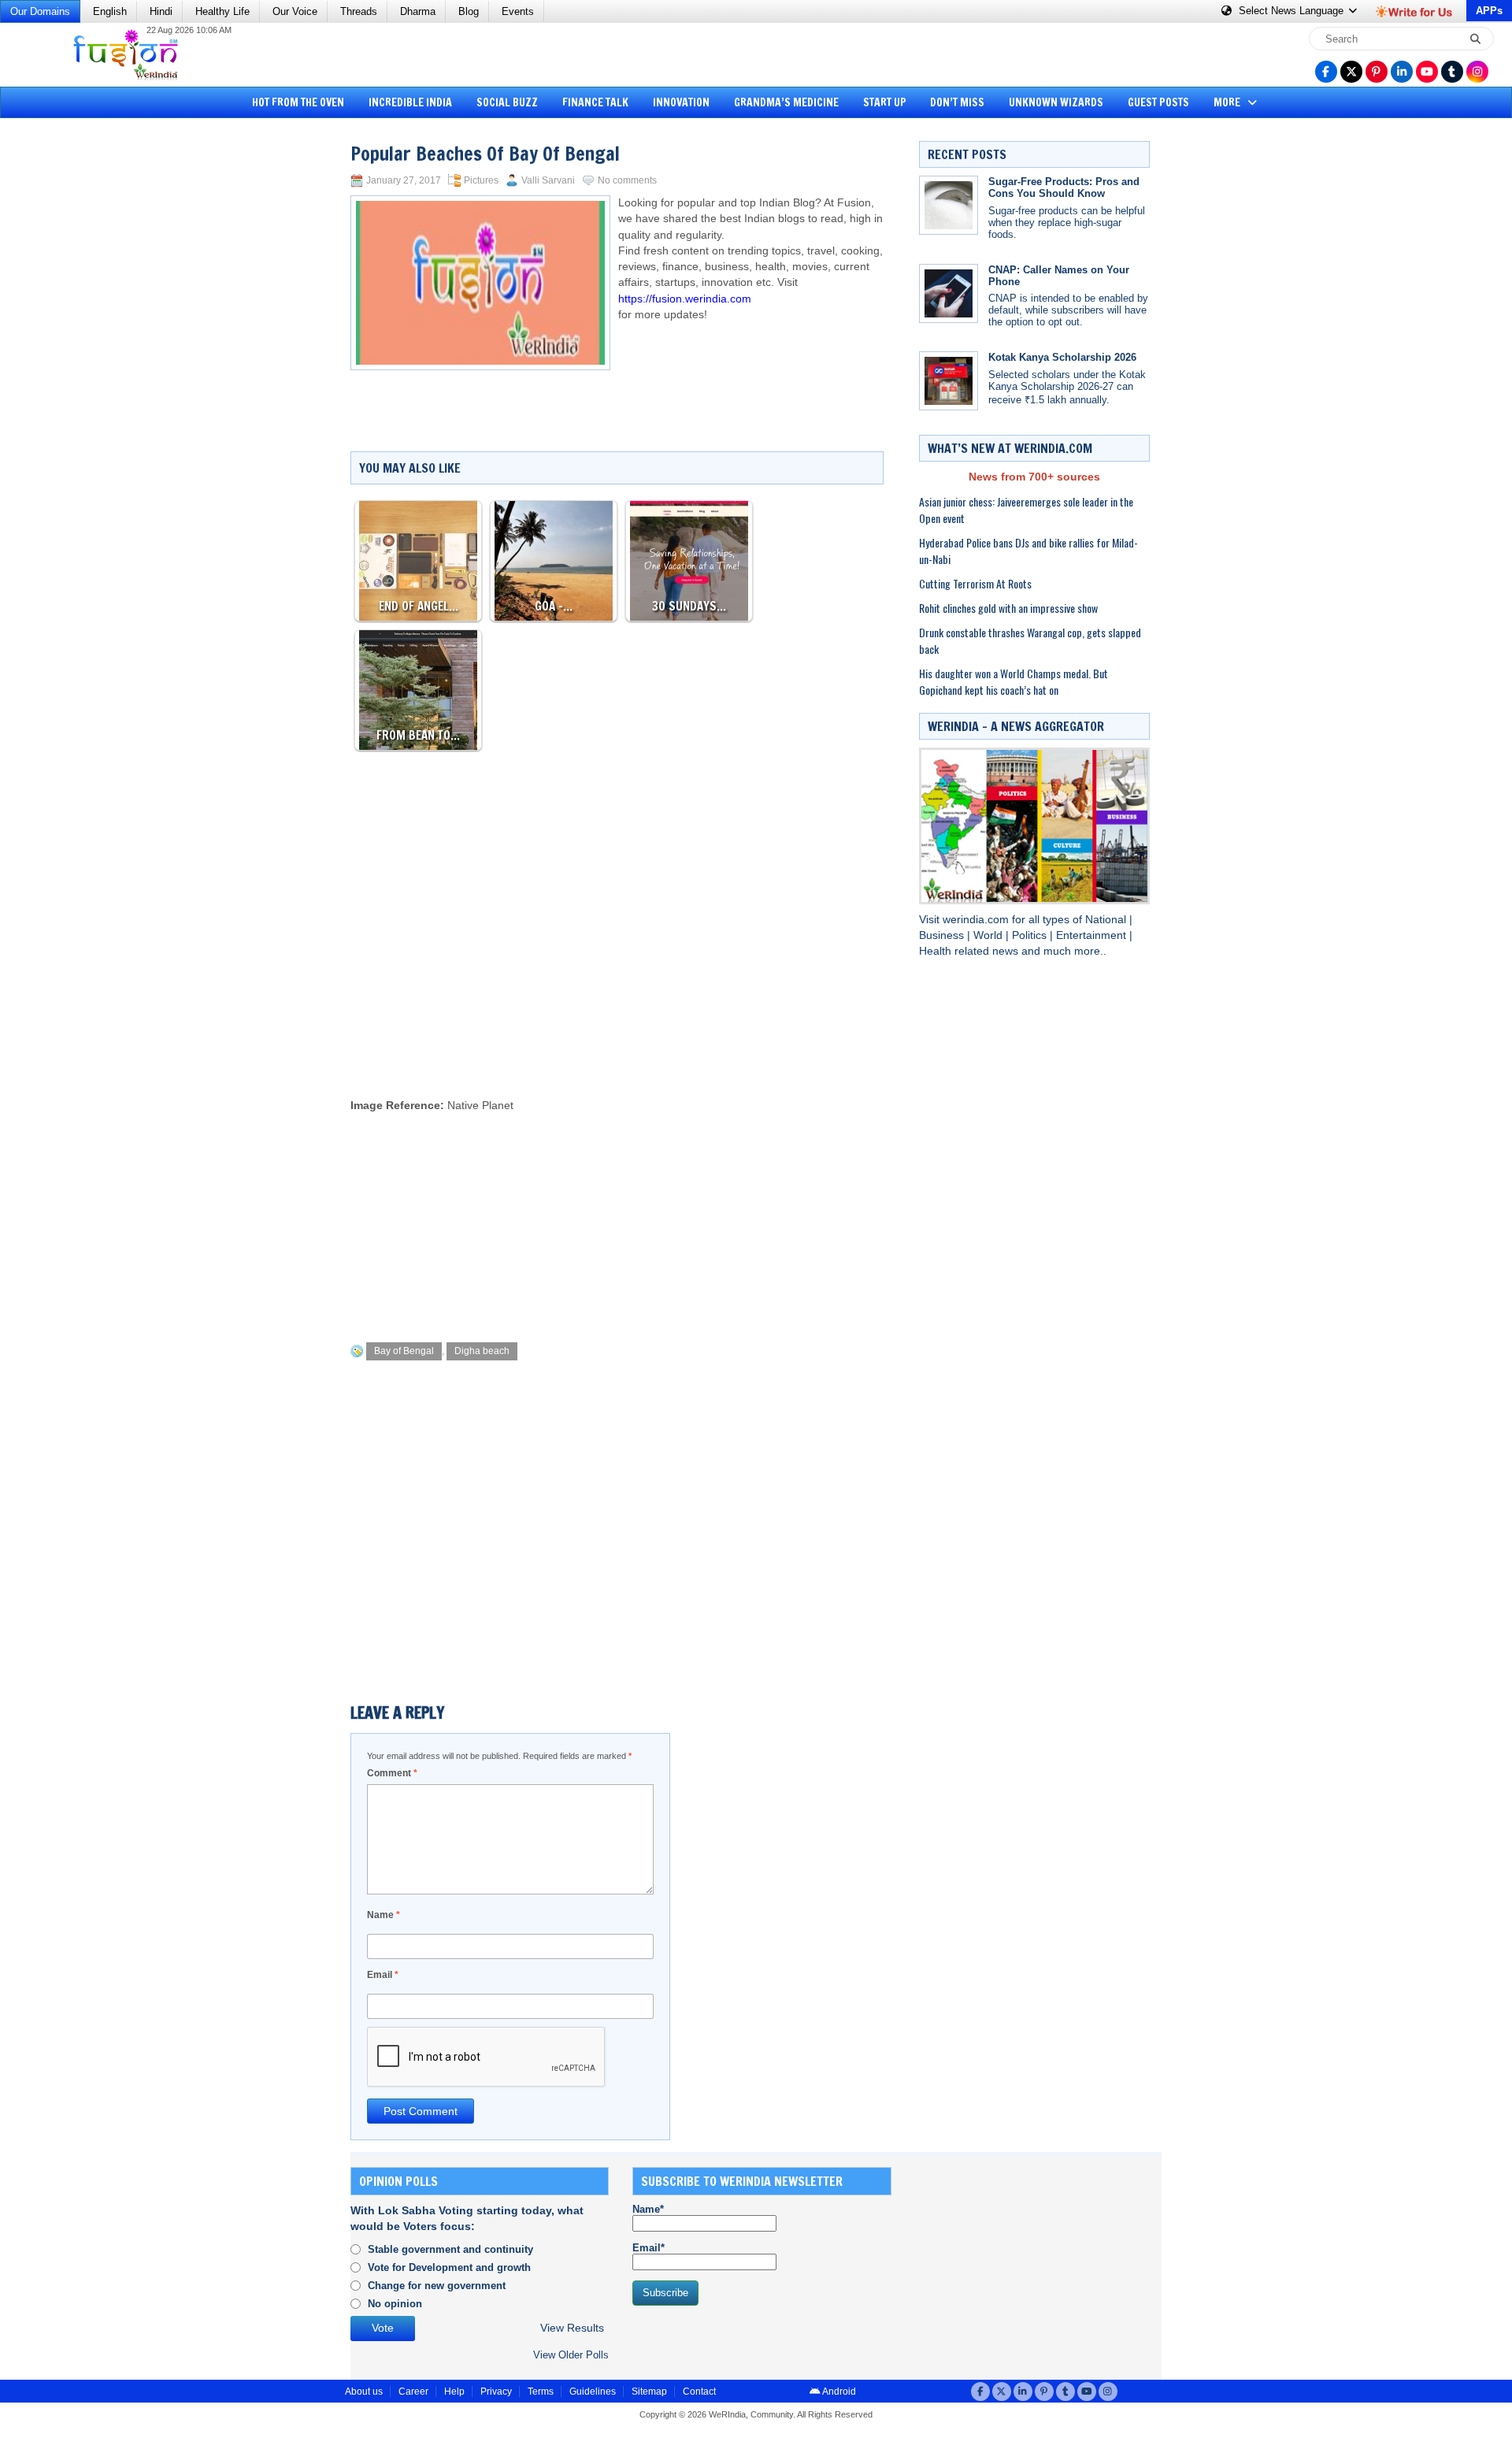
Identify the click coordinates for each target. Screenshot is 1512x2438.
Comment (392, 1773)
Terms (541, 2392)
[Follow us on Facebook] (1326, 72)
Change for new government (437, 2286)
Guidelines (593, 2392)
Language (1293, 11)
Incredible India (410, 102)
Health (937, 951)
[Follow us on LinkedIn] (1402, 72)
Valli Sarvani (548, 180)
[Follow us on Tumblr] (1452, 72)
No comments (627, 180)
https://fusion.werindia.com (685, 299)
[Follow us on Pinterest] (1377, 72)
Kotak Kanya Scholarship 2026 (1062, 357)
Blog (469, 11)
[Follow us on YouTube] (1427, 72)
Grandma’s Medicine (786, 102)
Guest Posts (1158, 102)
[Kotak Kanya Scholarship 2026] (949, 381)
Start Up (885, 102)
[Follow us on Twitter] (1351, 72)
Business (943, 935)
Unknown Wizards (1056, 102)
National (1107, 920)
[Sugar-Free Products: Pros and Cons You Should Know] (949, 205)
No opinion (395, 2304)
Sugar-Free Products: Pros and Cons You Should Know (1064, 187)
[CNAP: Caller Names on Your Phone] (949, 293)
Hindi (161, 11)
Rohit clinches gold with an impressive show (1008, 608)
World (989, 935)
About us (364, 2392)
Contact (699, 2392)
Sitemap (649, 2392)
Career (413, 2392)
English (110, 11)
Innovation (681, 102)
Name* (648, 2209)
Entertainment (1093, 935)
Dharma (418, 11)
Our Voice (295, 11)
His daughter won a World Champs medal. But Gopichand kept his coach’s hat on (1014, 681)
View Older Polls (571, 2355)
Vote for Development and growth (449, 2267)
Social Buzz (507, 102)
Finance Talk (595, 102)
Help (454, 2392)
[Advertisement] (71, 366)
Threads (359, 11)
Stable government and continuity (450, 2249)
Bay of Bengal (404, 1351)
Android (838, 2392)
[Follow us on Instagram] (1477, 72)
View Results (572, 2328)
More (1228, 102)
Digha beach (482, 1351)
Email (383, 1975)
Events (518, 11)
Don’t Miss (957, 102)
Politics (1031, 935)
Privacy (496, 2392)
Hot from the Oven (298, 102)
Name (384, 1915)
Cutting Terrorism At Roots (975, 583)
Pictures (481, 180)
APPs (1489, 11)
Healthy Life (222, 11)
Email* (649, 2248)
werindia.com (977, 920)
